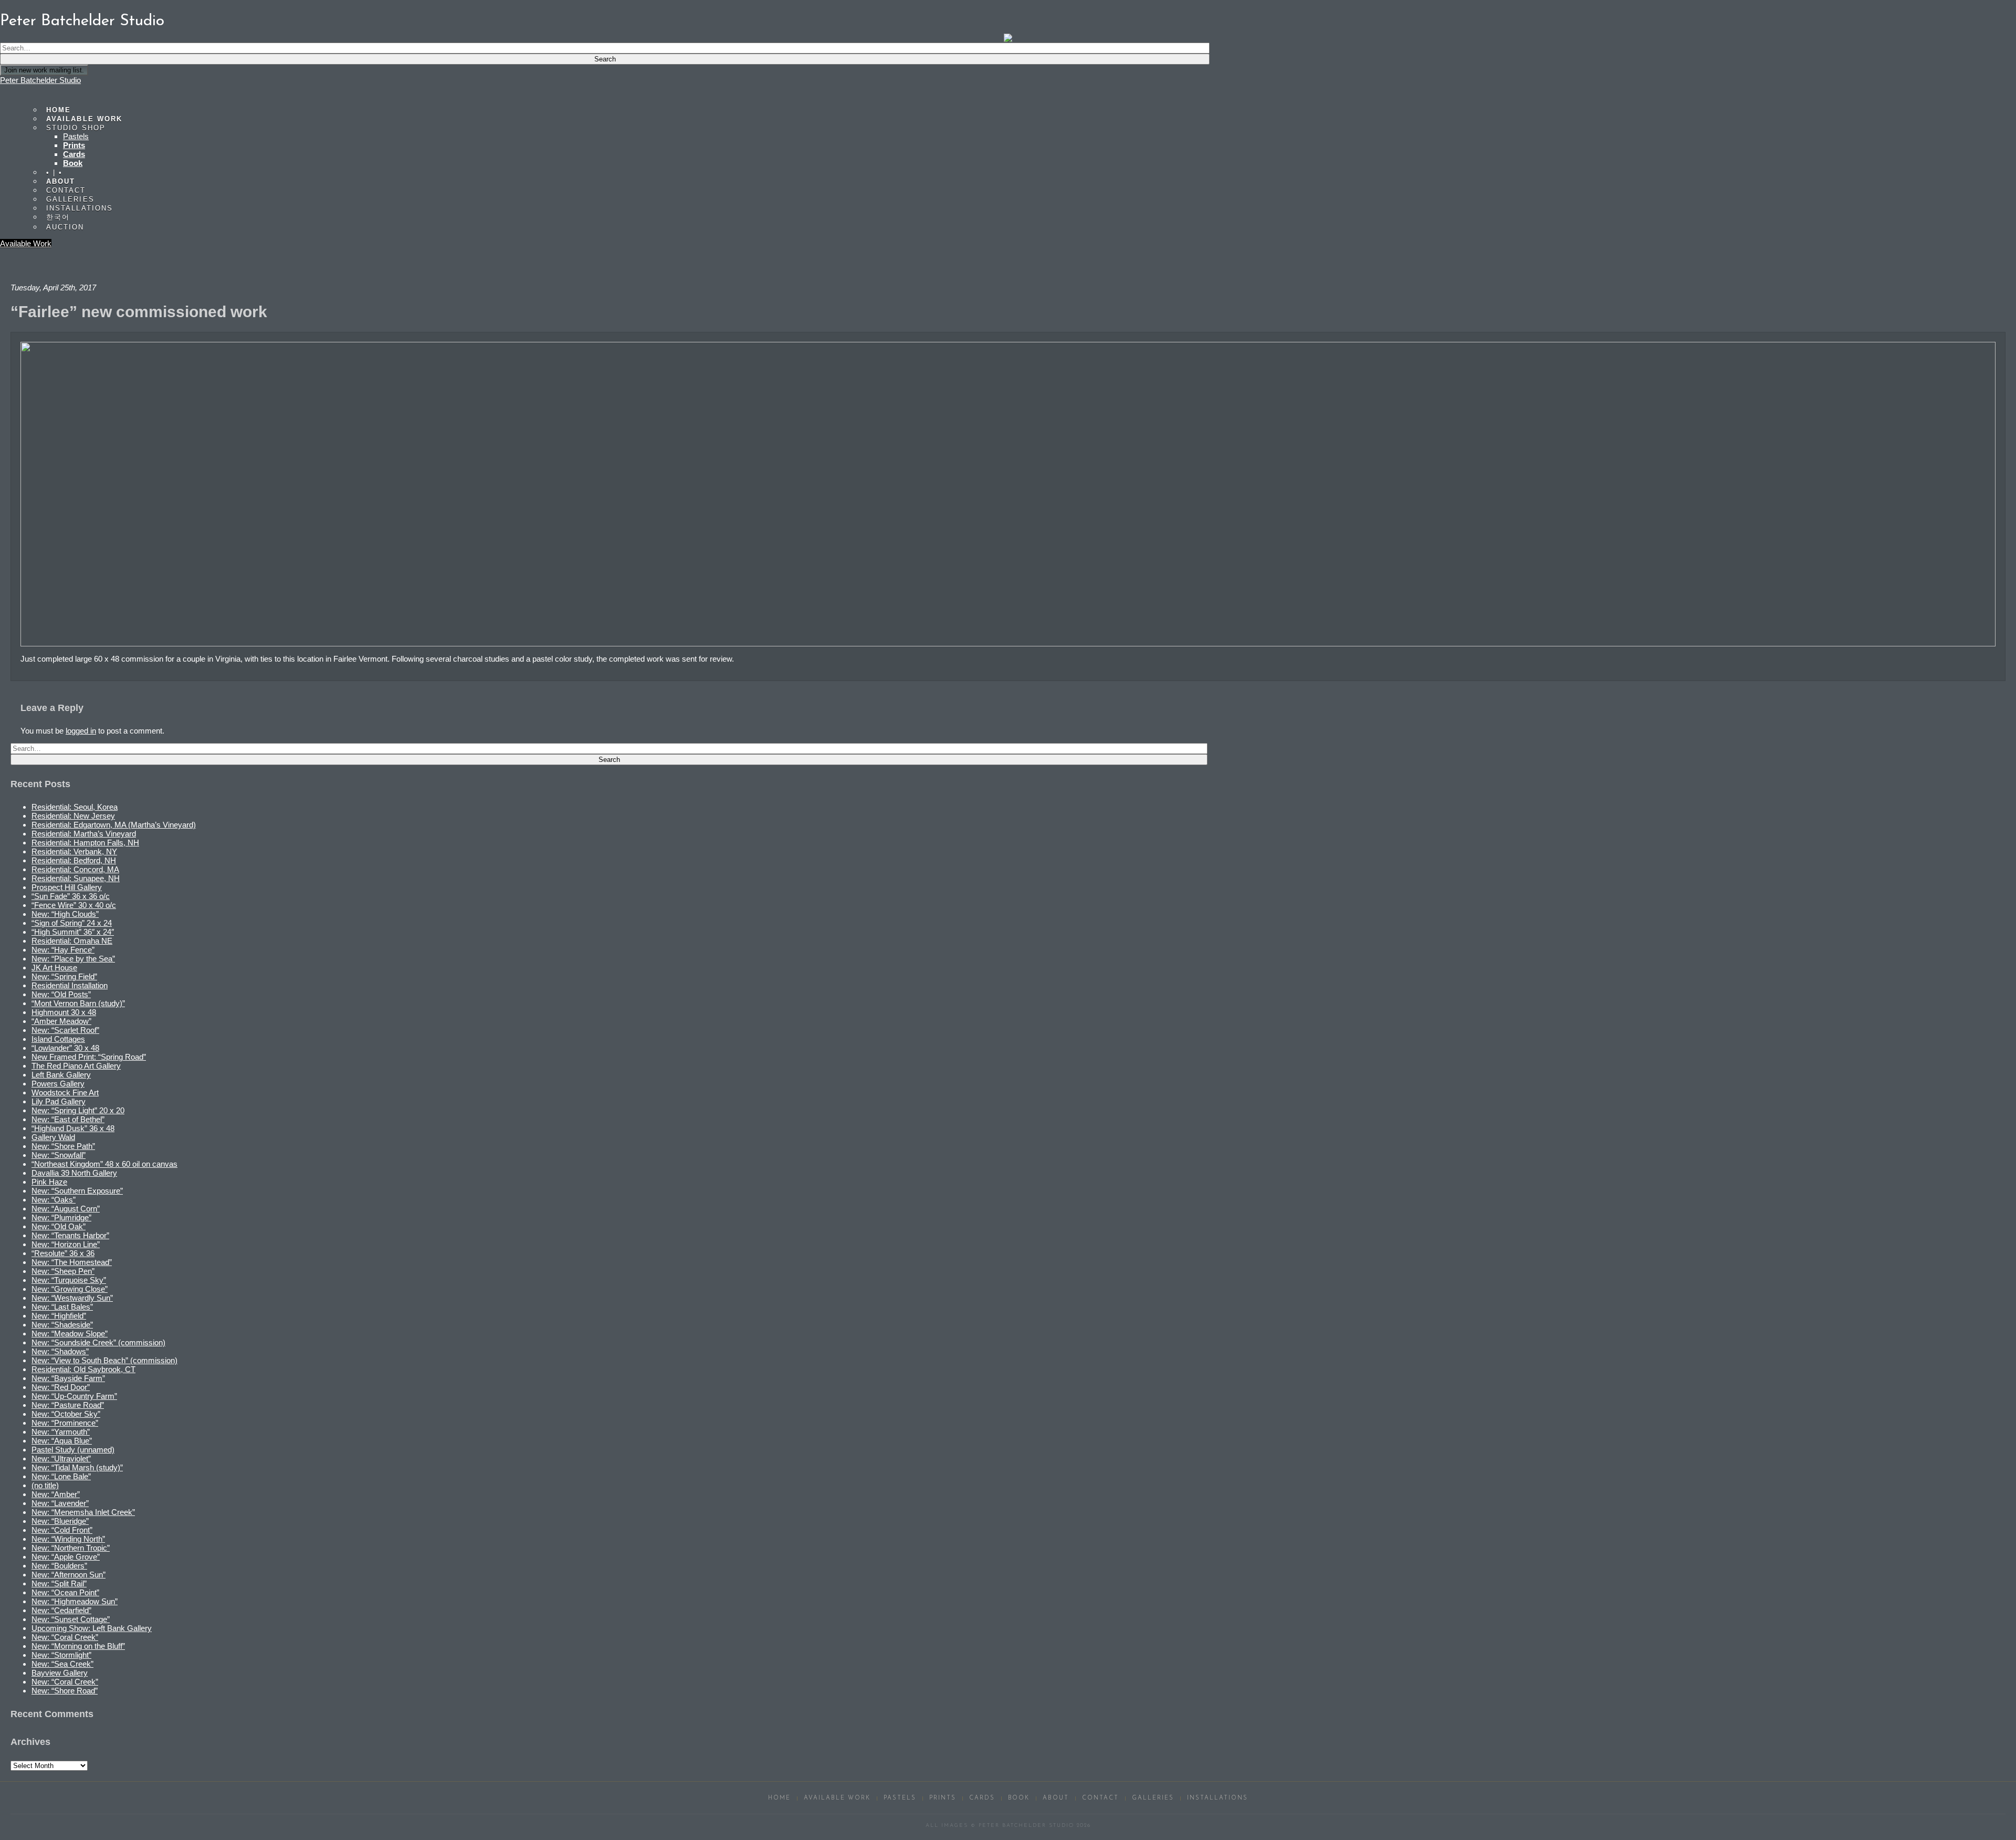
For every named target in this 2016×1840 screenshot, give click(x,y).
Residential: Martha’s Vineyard (84, 834)
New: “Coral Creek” (65, 1637)
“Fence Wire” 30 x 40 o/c (74, 905)
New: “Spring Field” (64, 976)
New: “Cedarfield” (61, 1610)
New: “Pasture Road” (68, 1405)
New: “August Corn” (66, 1209)
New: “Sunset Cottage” (71, 1619)
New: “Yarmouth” (61, 1432)
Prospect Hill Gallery (67, 887)
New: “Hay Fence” (63, 950)
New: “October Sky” (66, 1414)
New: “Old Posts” (61, 994)
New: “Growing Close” (70, 1289)
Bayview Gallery (60, 1673)
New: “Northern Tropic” (71, 1548)
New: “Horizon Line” (66, 1244)
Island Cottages (58, 1039)
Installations (80, 208)
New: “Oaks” (54, 1200)
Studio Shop (76, 128)
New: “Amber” (56, 1494)
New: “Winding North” (68, 1539)
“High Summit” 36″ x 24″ (73, 932)
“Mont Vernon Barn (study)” (78, 1003)
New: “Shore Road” (65, 1691)
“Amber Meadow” (61, 1021)
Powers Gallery (58, 1084)
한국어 (58, 217)
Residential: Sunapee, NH (76, 878)
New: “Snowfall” (59, 1155)
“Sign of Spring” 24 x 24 (72, 923)
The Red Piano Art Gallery (76, 1066)
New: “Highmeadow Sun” (75, 1601)
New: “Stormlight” (61, 1655)
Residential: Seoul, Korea (75, 807)
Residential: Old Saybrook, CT (83, 1369)
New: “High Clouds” (65, 914)
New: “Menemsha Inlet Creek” (83, 1512)
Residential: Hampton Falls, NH (85, 843)
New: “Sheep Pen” (63, 1271)
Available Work (26, 243)
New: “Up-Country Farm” (74, 1396)
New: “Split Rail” (59, 1583)
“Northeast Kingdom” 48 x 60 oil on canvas (104, 1164)
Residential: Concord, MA (75, 869)
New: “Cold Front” (62, 1530)
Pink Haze (49, 1182)
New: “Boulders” (59, 1566)
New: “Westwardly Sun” (72, 1298)
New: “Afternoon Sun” (69, 1575)
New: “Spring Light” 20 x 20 (78, 1110)
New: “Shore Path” (63, 1146)
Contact (1100, 1798)
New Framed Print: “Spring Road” (89, 1057)
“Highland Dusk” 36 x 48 (73, 1128)
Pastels (76, 136)
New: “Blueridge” (60, 1521)
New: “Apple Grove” (66, 1557)
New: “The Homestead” (72, 1262)
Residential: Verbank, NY (74, 851)
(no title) (45, 1485)
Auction (65, 227)
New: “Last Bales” (62, 1307)
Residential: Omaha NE (72, 941)
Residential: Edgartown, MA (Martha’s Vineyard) (114, 825)
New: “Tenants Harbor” (70, 1235)
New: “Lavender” (60, 1503)
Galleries (1153, 1798)
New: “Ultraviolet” (61, 1459)
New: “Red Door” (61, 1387)
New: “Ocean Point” (65, 1592)
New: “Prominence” (65, 1423)
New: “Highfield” (59, 1316)
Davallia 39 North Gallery (74, 1173)
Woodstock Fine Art (65, 1092)
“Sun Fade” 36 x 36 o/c (71, 896)
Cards (74, 154)
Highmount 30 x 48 (64, 1012)
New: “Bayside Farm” (68, 1378)
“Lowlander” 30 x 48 (65, 1048)
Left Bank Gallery (61, 1075)
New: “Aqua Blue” (62, 1441)
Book (73, 163)
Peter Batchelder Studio (40, 80)
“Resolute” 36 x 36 (63, 1253)
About (1056, 1798)
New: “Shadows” (60, 1351)
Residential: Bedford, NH (74, 860)
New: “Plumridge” (61, 1217)
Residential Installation (70, 985)
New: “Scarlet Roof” (65, 1030)
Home (779, 1798)
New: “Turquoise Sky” (69, 1280)
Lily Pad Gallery (59, 1101)
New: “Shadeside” (62, 1325)
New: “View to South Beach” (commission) (104, 1360)
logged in (81, 731)
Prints (74, 145)
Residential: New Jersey (73, 816)
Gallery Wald (53, 1137)
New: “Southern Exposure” (77, 1191)
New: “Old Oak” (59, 1226)
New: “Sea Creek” (62, 1664)
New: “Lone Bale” (61, 1476)
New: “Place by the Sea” (73, 959)
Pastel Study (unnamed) (73, 1450)
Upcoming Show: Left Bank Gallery (92, 1628)
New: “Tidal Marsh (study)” (77, 1467)
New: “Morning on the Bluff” (78, 1646)
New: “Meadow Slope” (70, 1334)
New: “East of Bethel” (68, 1119)
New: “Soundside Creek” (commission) (98, 1342)
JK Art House (54, 968)
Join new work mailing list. (44, 70)
